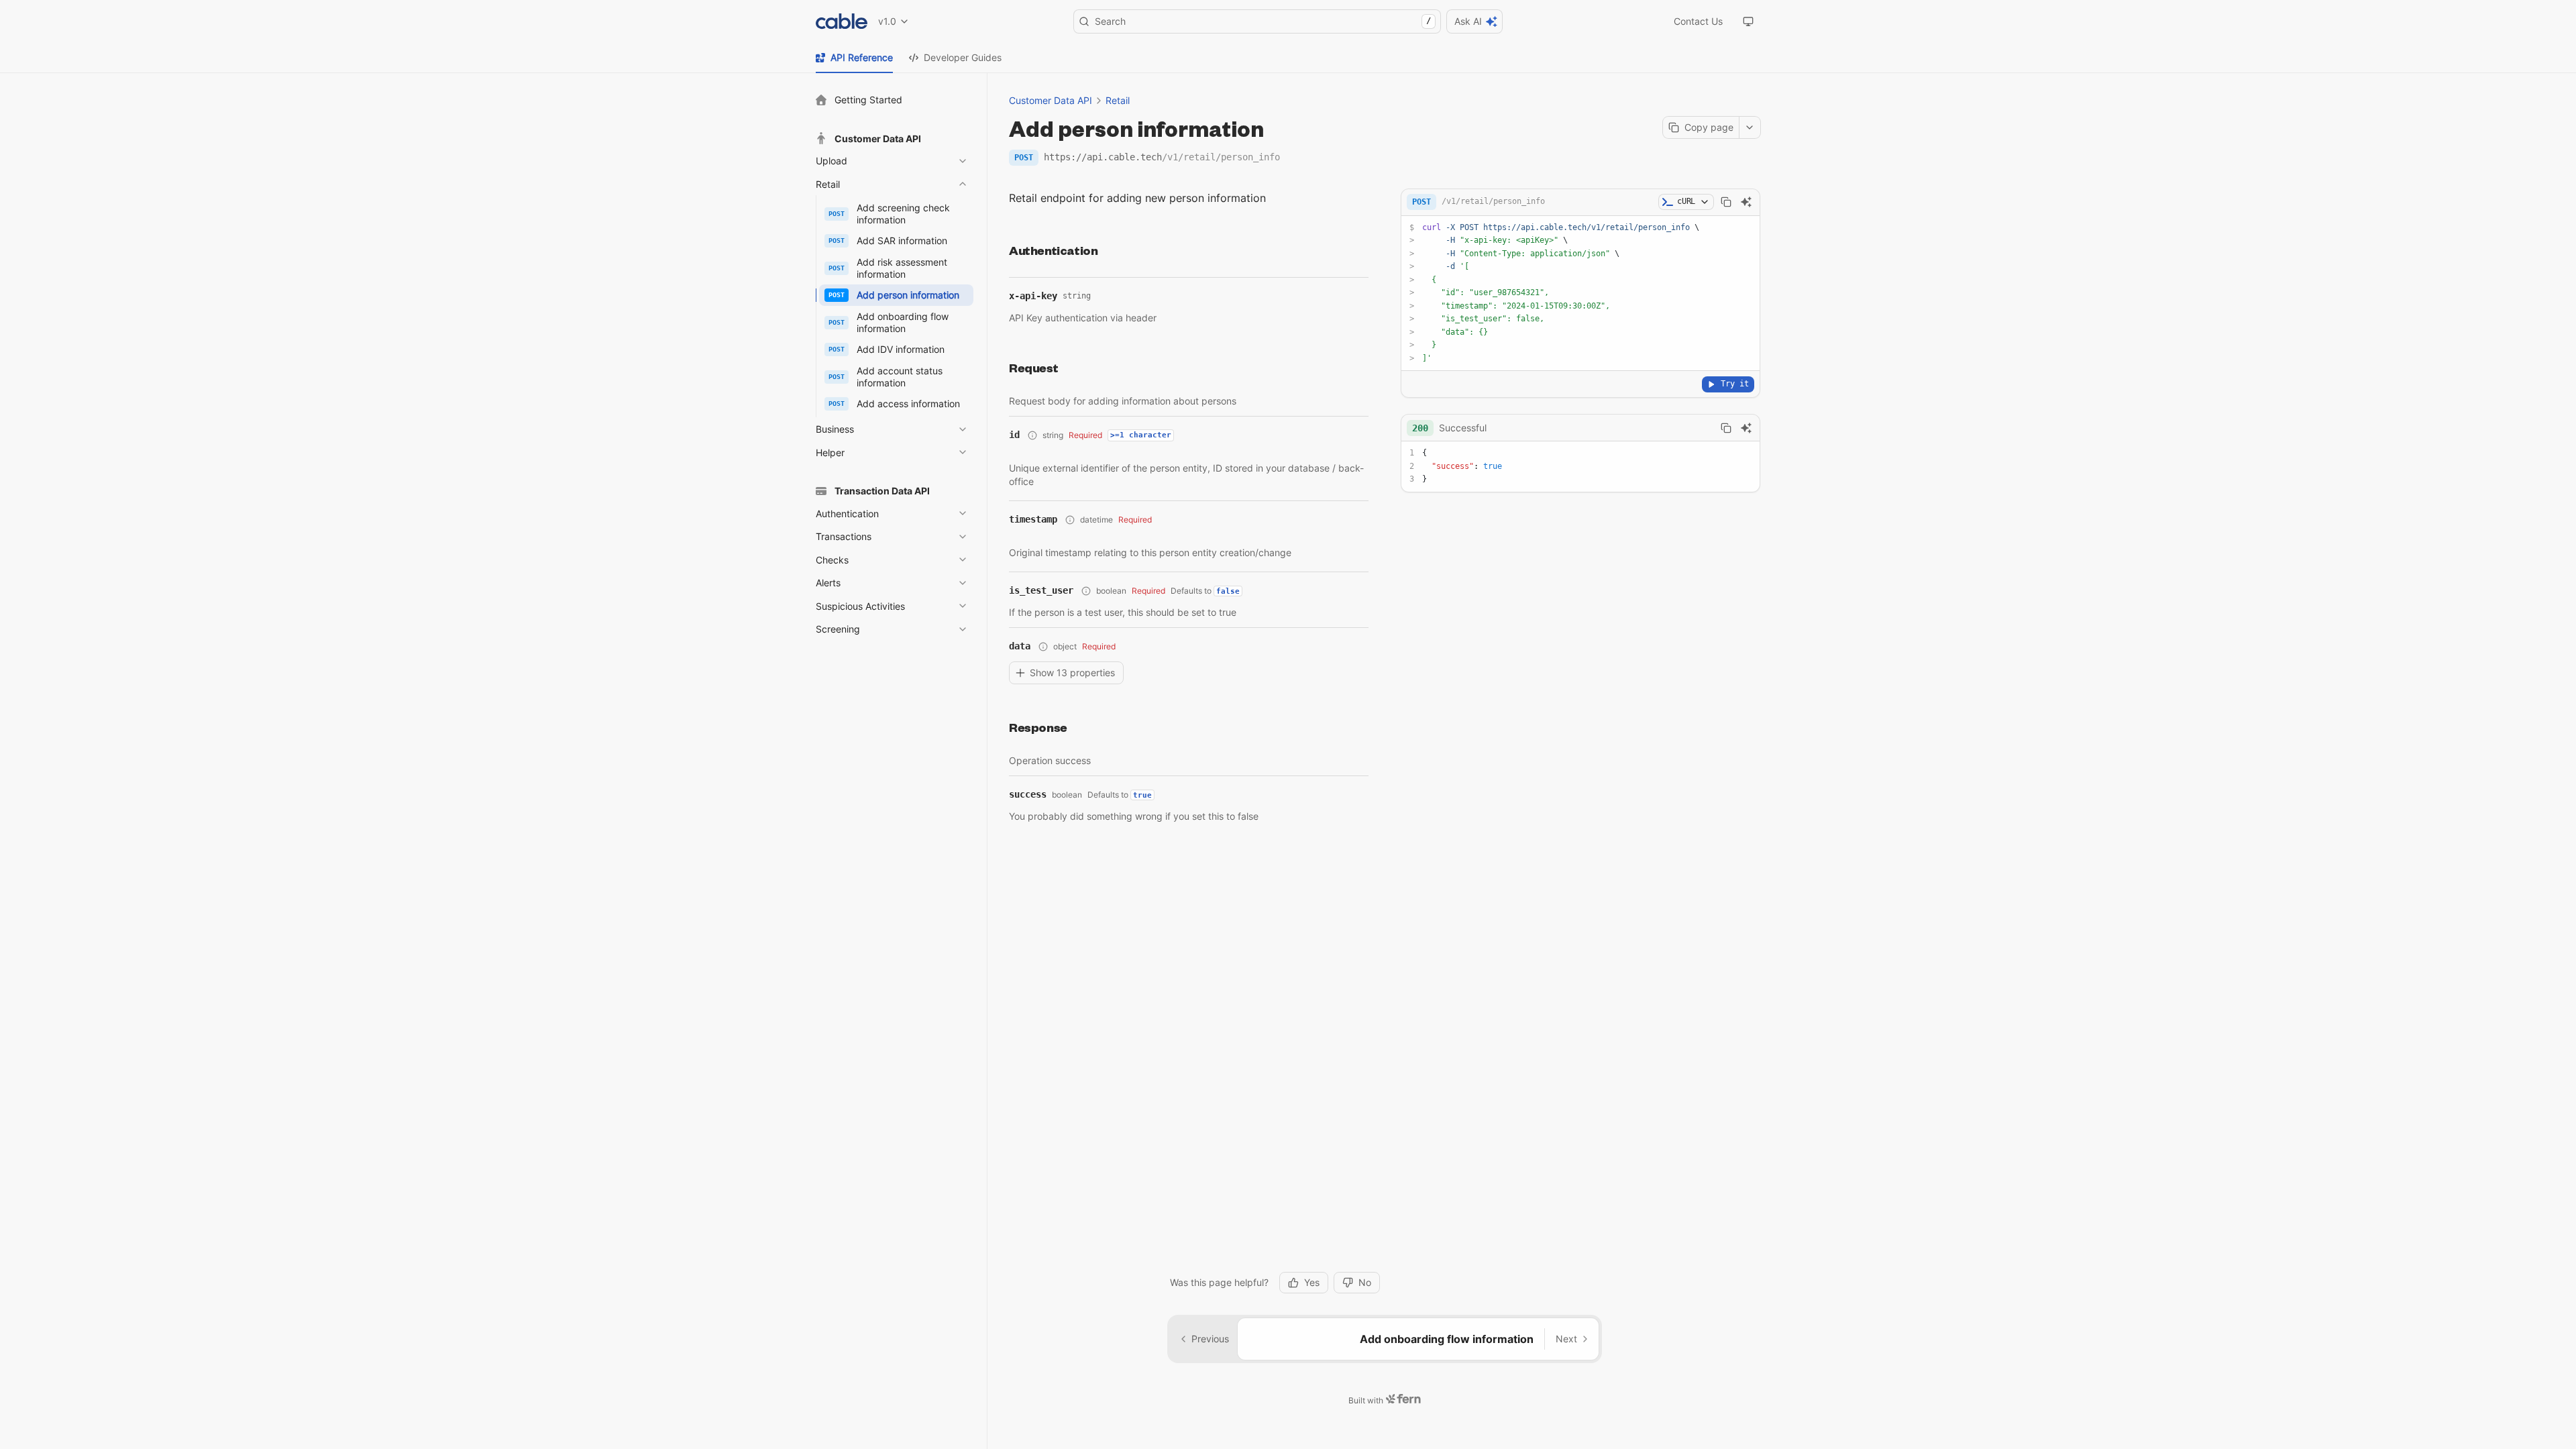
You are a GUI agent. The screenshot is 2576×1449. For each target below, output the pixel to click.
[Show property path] (1032, 435)
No (1365, 1282)
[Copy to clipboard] (1726, 202)
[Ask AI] (1746, 202)
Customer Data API (1051, 100)
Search (1263, 21)
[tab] (854, 58)
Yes (1312, 1282)
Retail (1118, 100)
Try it (1735, 384)
